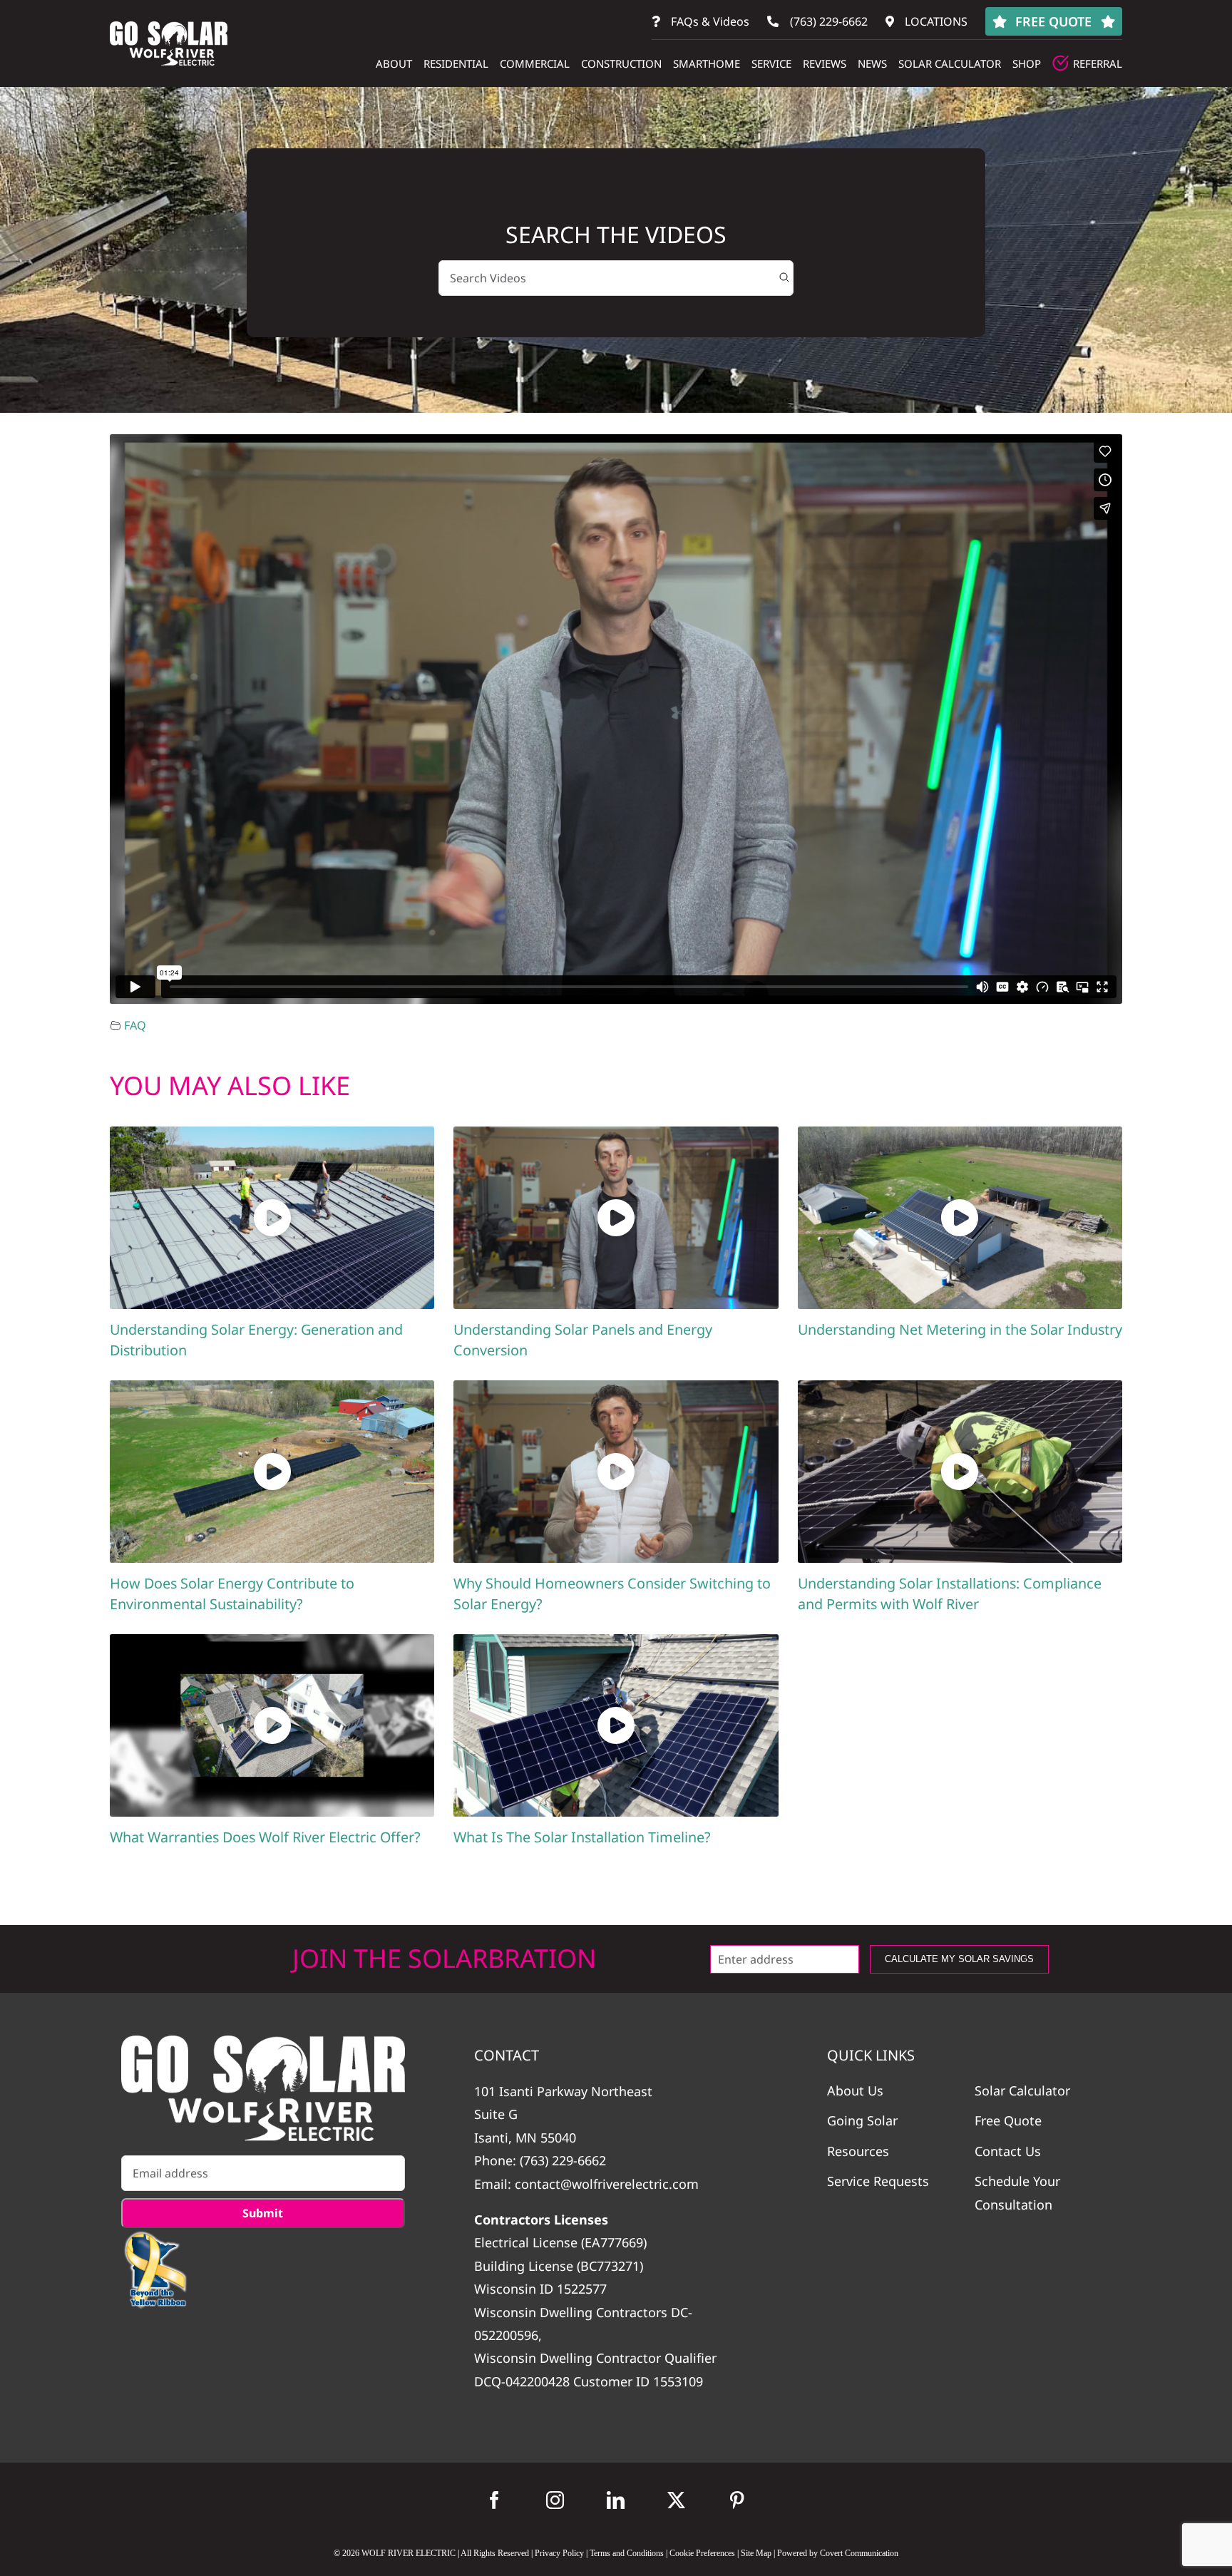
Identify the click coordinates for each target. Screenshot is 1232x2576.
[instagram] (555, 2500)
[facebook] (494, 2500)
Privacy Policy (559, 2553)
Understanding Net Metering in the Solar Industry (960, 1329)
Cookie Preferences (702, 2553)
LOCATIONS (935, 21)
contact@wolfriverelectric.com (607, 2184)
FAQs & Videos (709, 21)
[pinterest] (737, 2500)
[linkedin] (616, 2500)
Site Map (756, 2553)
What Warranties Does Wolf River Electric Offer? (265, 1837)
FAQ (135, 1025)
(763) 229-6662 (827, 21)
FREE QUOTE (1053, 21)
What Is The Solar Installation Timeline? (582, 1837)
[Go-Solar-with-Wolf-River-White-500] (263, 2088)
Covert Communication (859, 2553)
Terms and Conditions (627, 2553)
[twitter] (676, 2500)
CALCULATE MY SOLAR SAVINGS (959, 1959)
